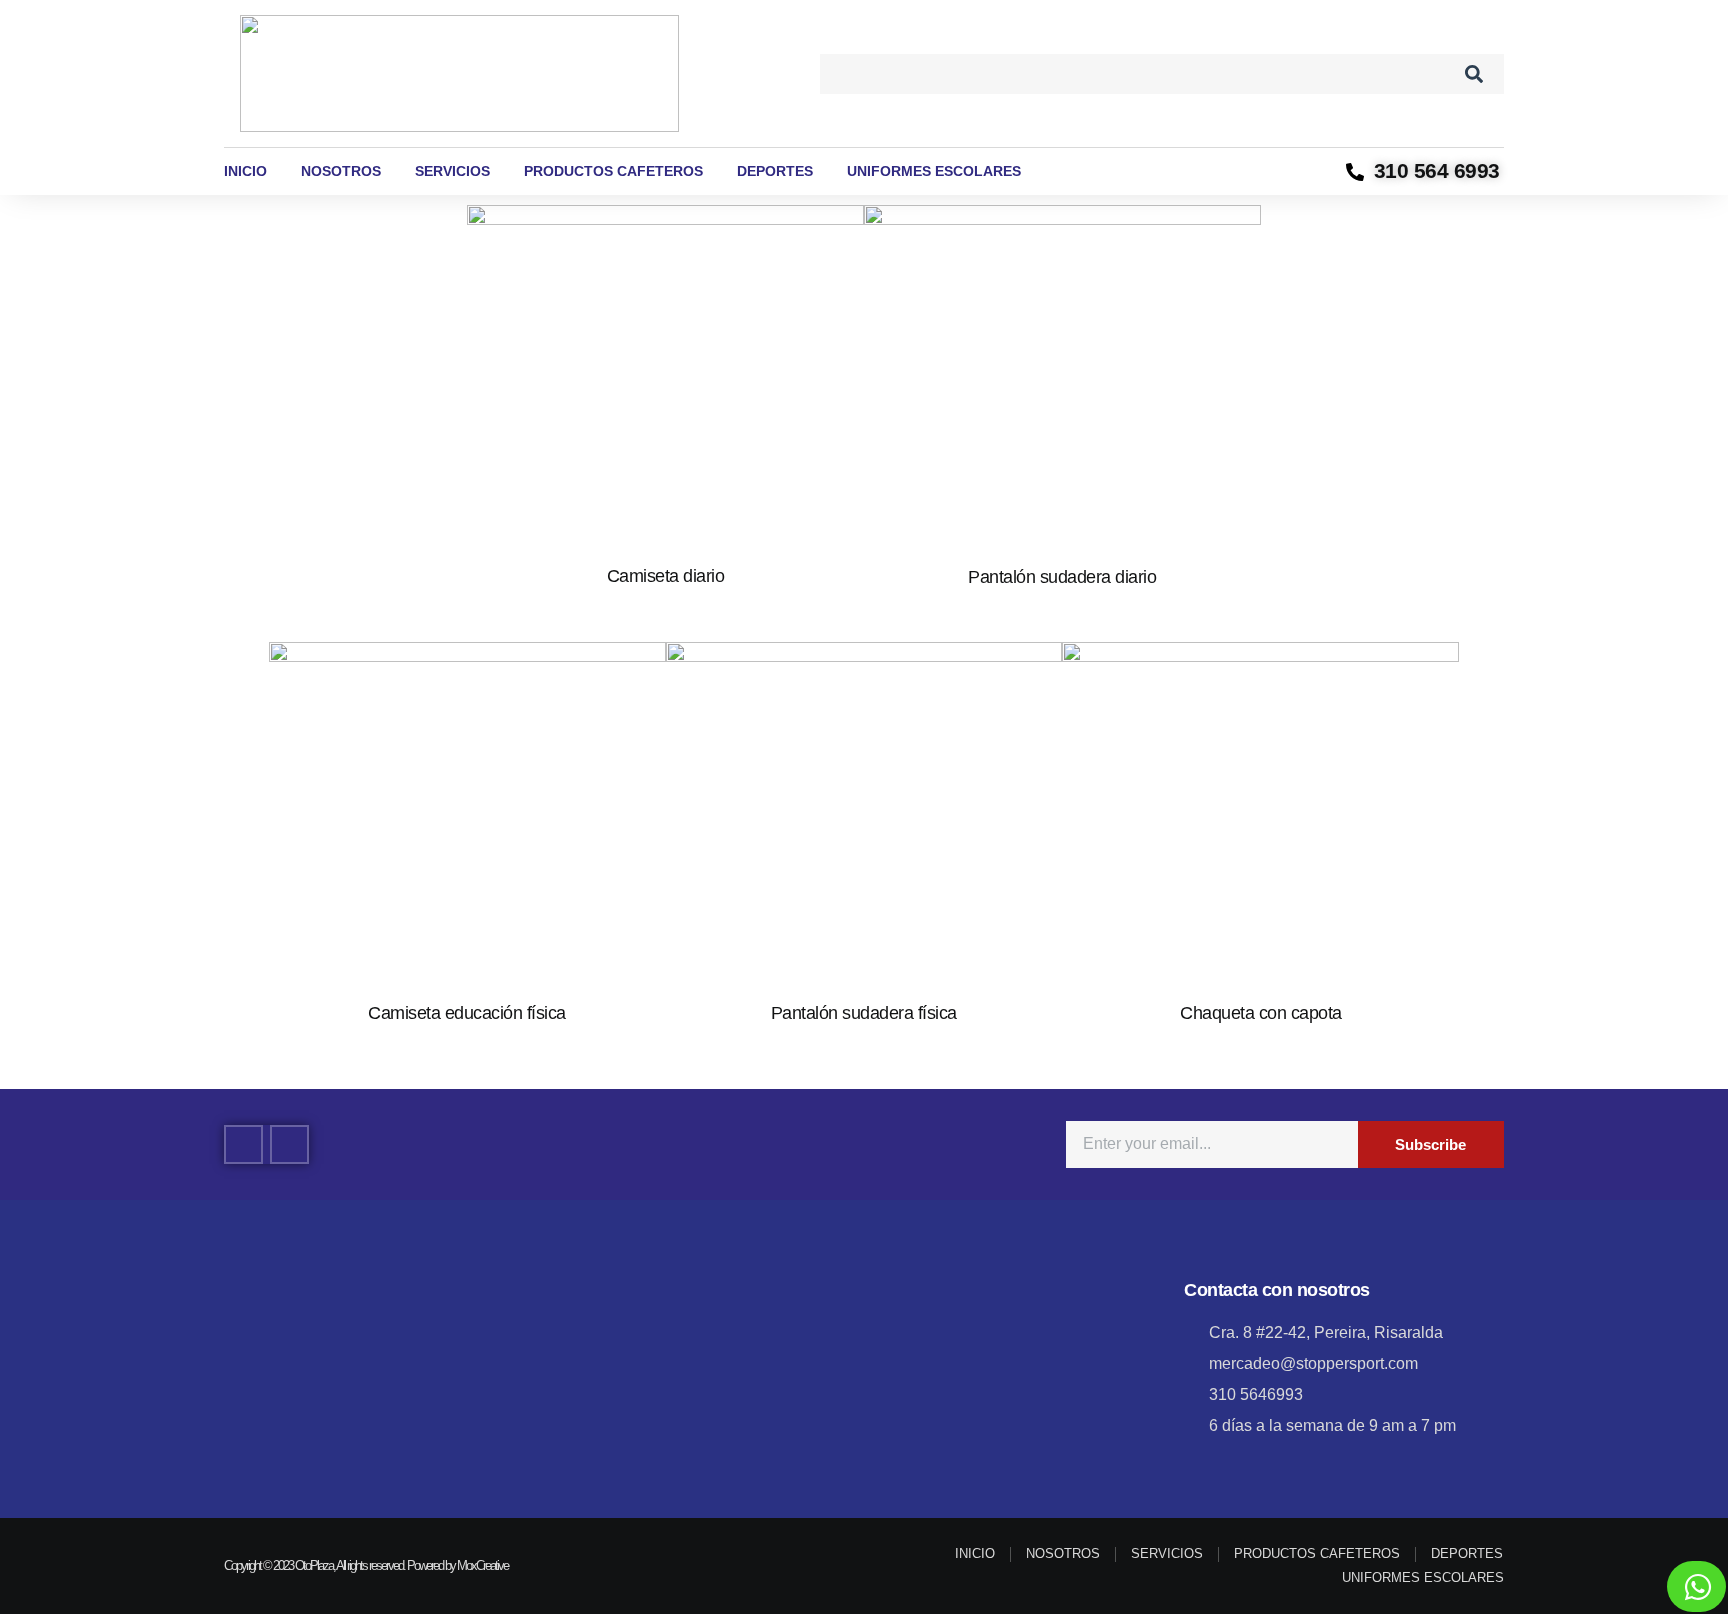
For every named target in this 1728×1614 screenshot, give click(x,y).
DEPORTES (775, 171)
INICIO (245, 171)
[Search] (1474, 74)
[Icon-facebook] (243, 1144)
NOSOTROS (341, 171)
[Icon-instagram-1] (289, 1144)
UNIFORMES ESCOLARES (934, 171)
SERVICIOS (452, 171)
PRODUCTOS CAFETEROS (613, 171)
